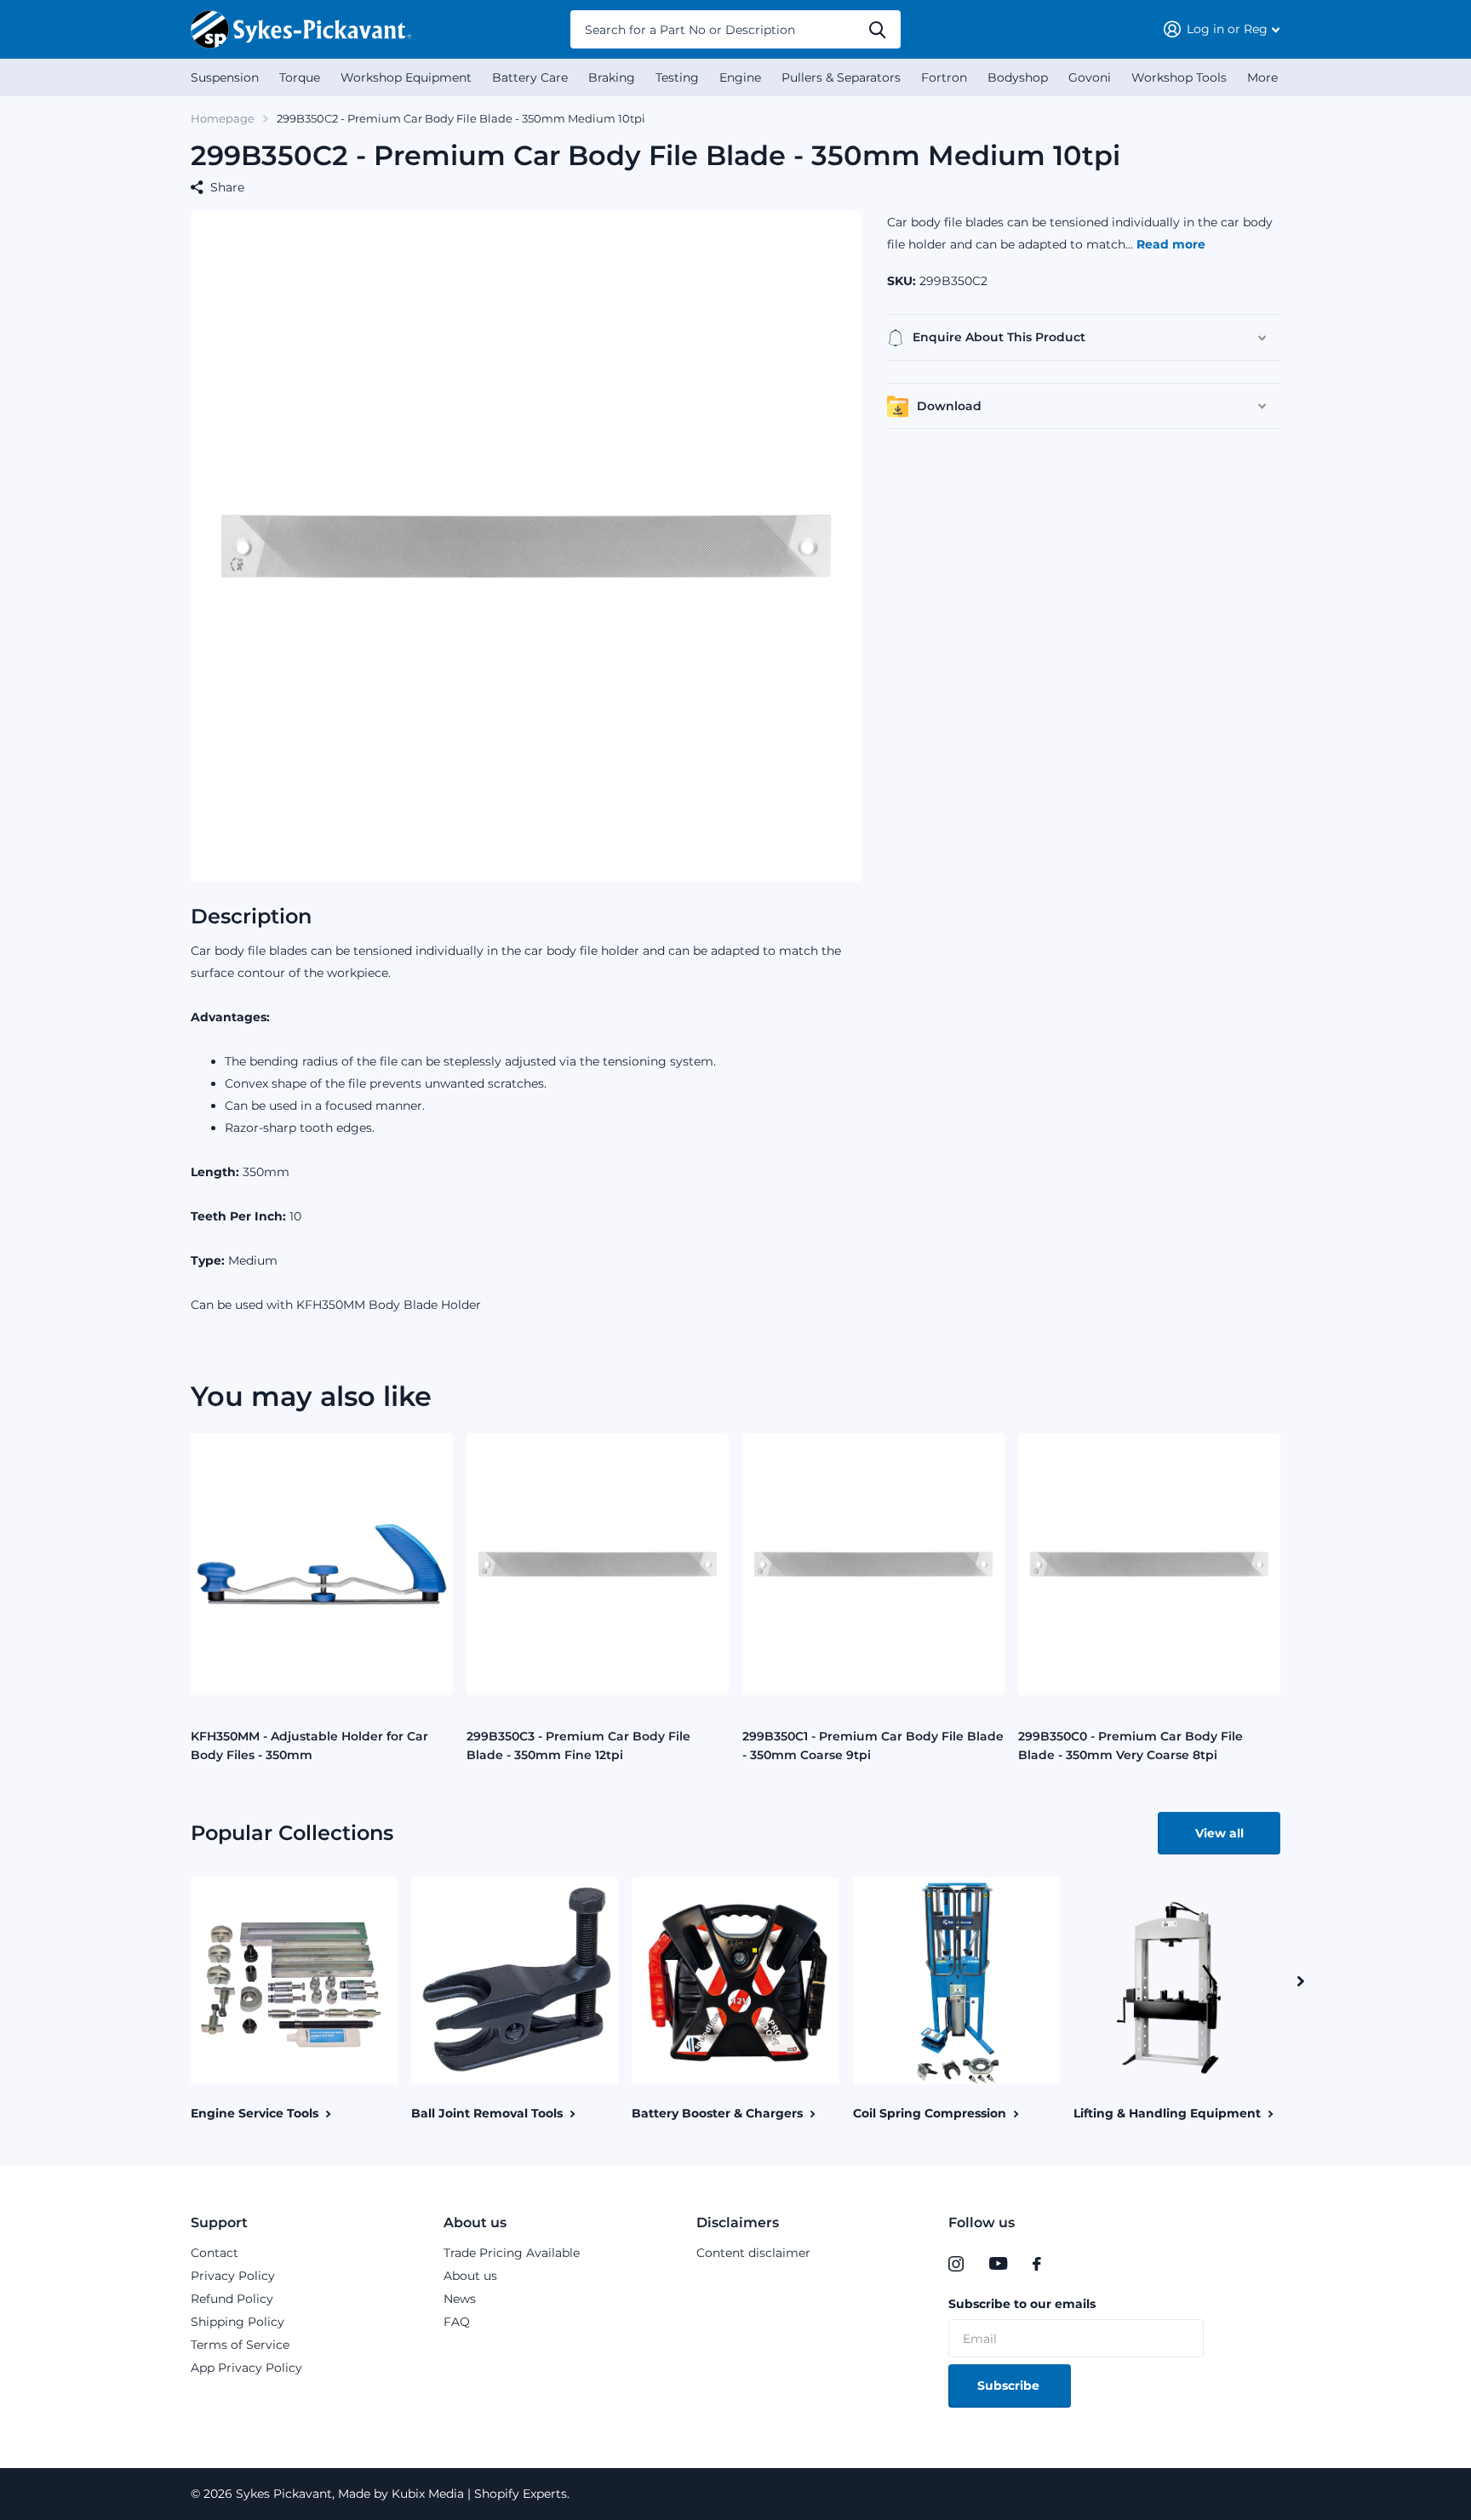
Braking (612, 77)
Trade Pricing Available (512, 2253)
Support (219, 2223)
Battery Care (530, 77)
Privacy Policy (233, 2276)
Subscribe (1010, 2386)
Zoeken (877, 29)
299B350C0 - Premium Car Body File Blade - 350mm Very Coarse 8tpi (1130, 1746)
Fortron (944, 77)
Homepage (223, 118)
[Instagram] (956, 2264)
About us (475, 2223)
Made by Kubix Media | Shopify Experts (451, 2494)
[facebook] (1037, 2264)
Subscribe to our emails (1022, 2304)
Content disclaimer (753, 2253)
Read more (1171, 244)
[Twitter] (1072, 2264)
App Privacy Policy (246, 2368)
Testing (677, 77)
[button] (1301, 1981)
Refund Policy (232, 2299)
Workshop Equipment (406, 77)
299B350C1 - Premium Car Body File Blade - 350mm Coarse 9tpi (873, 1746)
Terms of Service (240, 2345)
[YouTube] (998, 2264)
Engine (740, 77)
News (460, 2299)
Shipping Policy (238, 2322)
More (1262, 77)
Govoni (1090, 77)
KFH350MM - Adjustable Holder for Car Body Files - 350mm (309, 1746)
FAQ (457, 2322)
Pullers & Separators (841, 77)
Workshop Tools (1179, 77)
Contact (215, 2253)
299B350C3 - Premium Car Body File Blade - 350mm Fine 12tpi (578, 1746)
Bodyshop (1018, 77)
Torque (300, 77)
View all (1219, 1833)
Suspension (225, 77)
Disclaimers (738, 2223)
